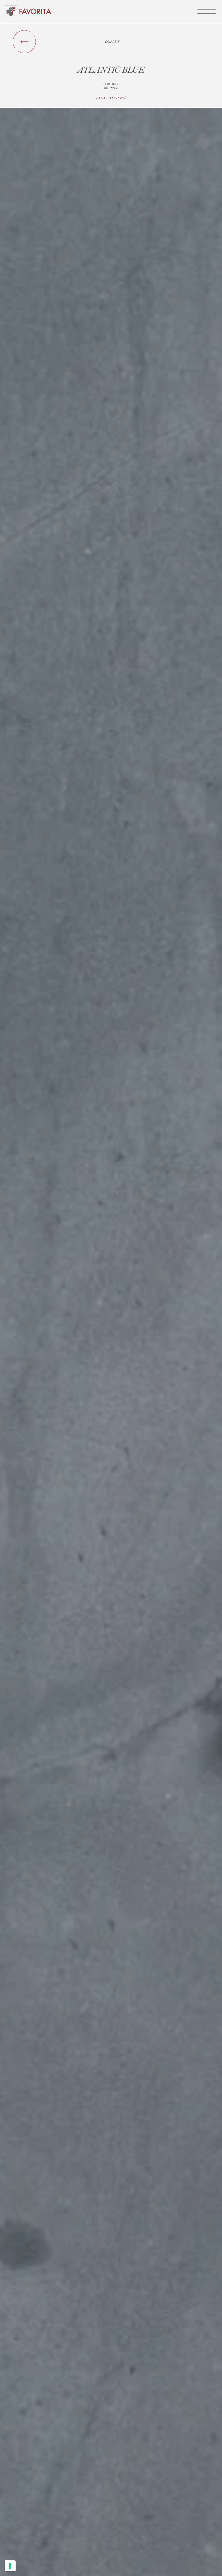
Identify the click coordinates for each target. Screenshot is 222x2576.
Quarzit (112, 42)
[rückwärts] (24, 42)
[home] (36, 11)
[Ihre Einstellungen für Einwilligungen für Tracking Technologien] (10, 2566)
